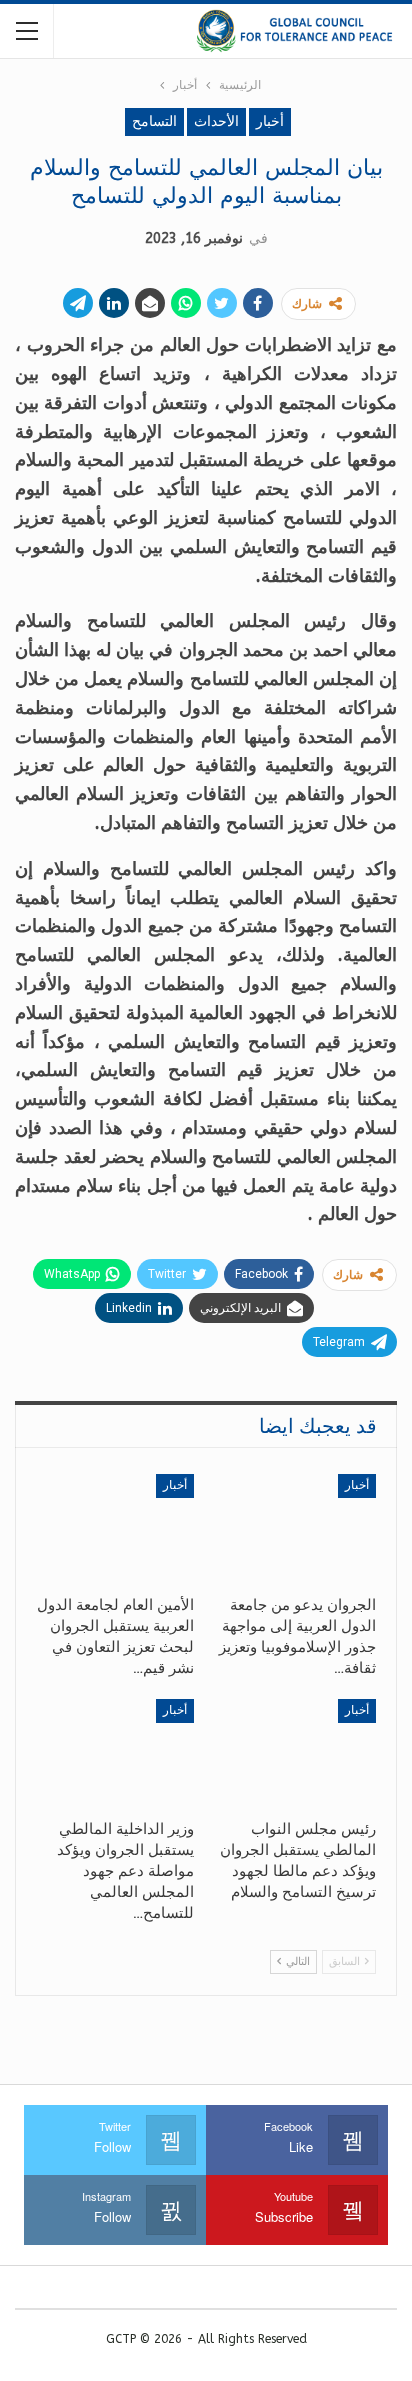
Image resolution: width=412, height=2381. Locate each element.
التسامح (154, 121)
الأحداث (216, 121)
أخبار (270, 121)
